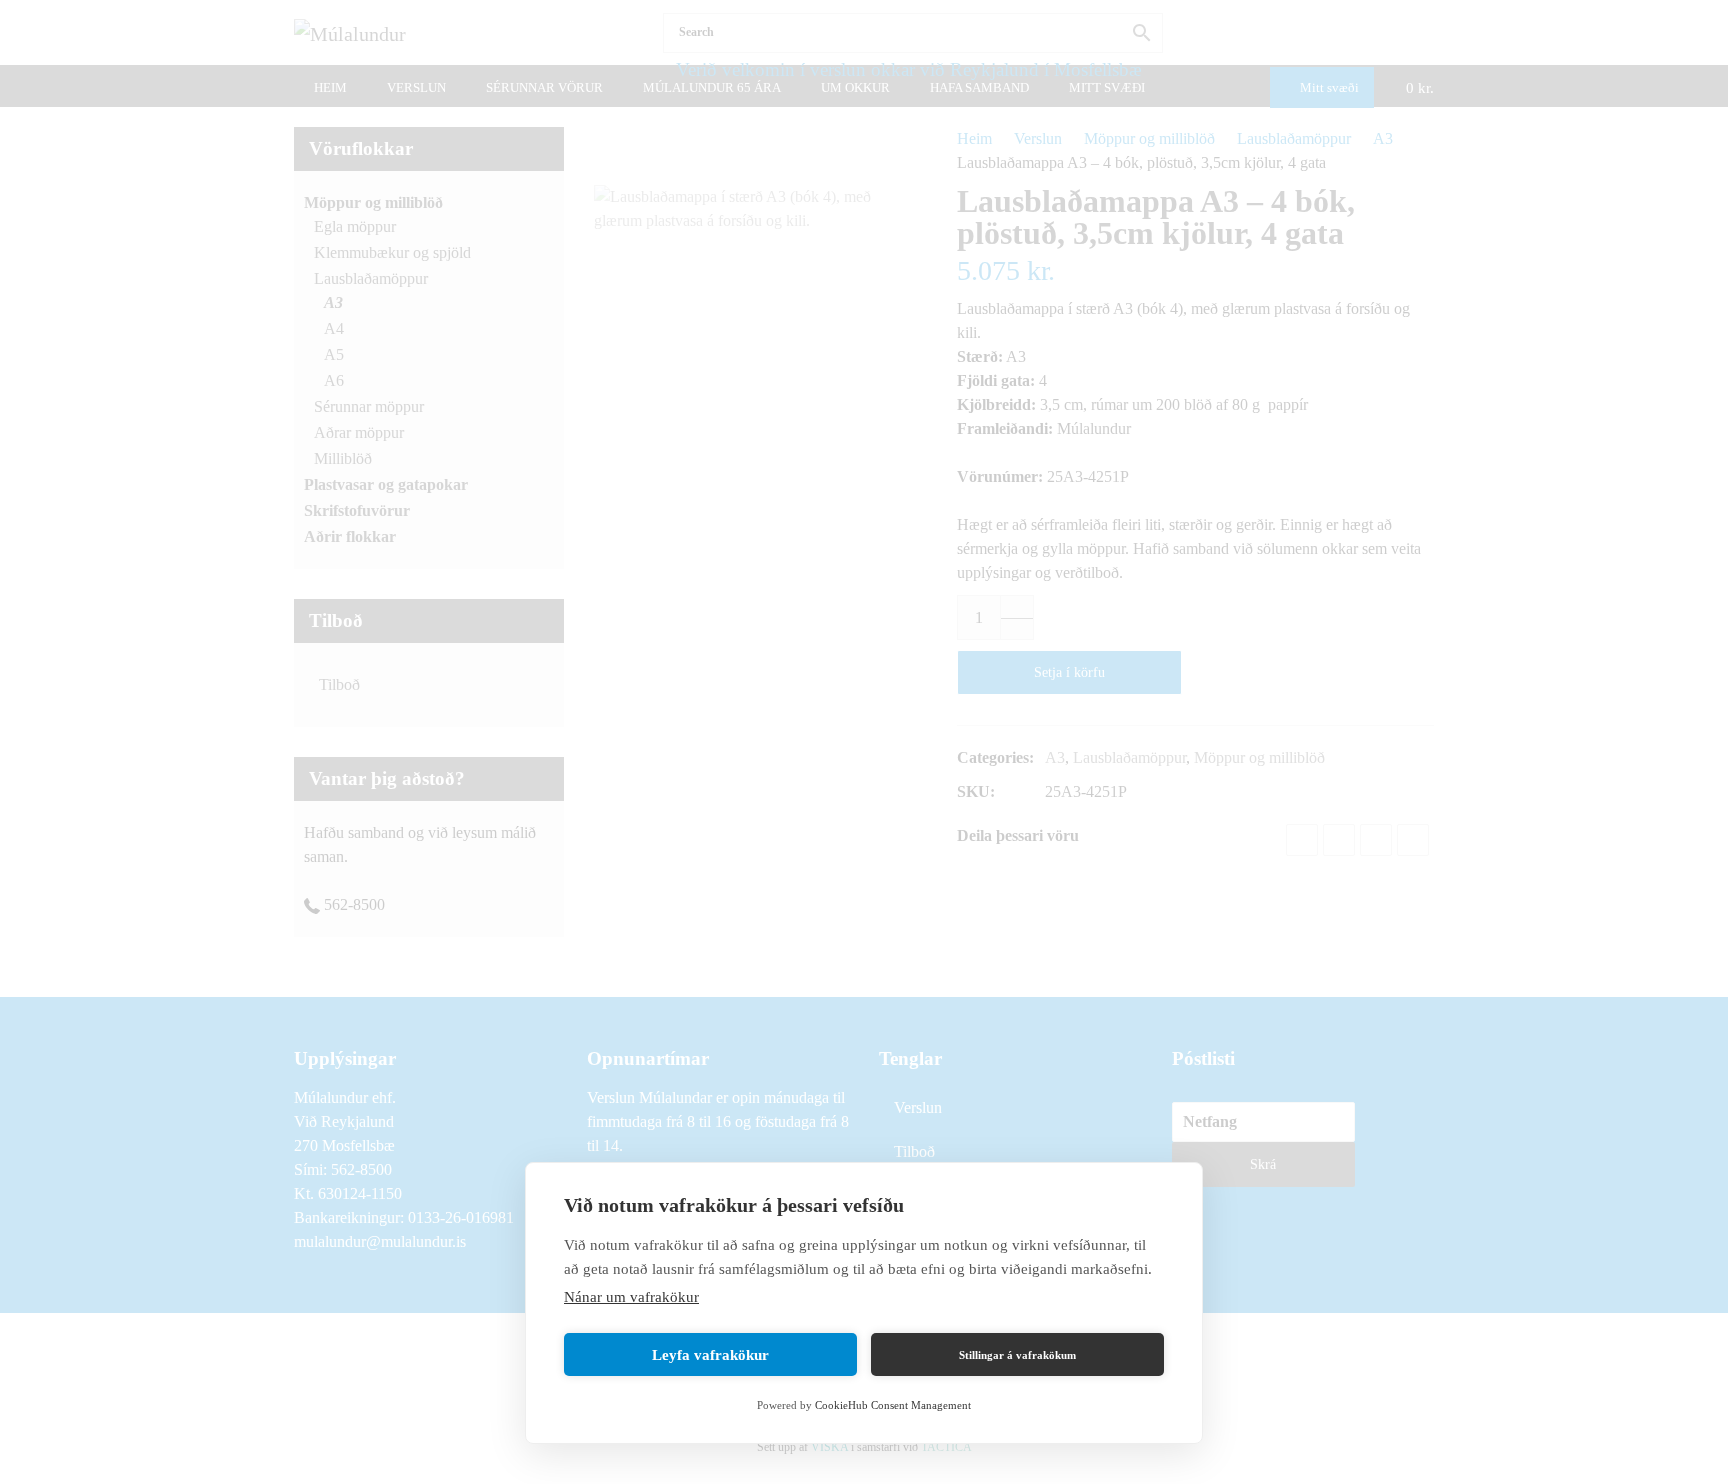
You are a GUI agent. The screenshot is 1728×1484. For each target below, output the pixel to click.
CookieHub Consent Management (893, 1405)
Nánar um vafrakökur (631, 1297)
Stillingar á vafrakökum (1017, 1355)
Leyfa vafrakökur (710, 1355)
